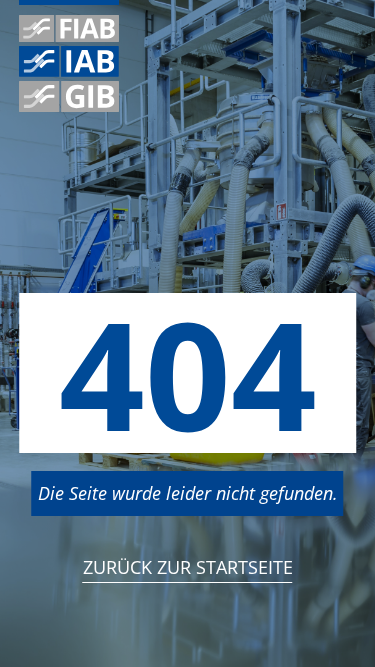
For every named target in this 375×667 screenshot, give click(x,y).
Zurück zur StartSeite (188, 567)
